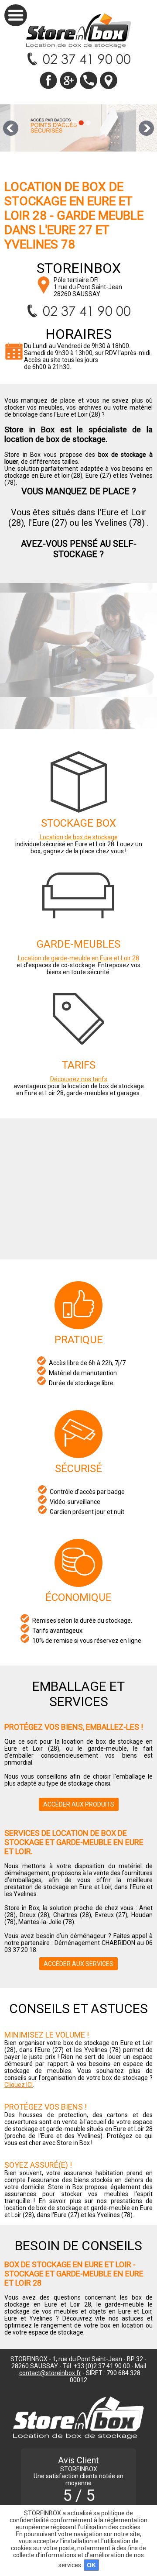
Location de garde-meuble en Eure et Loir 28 (78, 958)
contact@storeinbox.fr (50, 2373)
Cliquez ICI (19, 2085)
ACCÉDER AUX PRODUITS (79, 1804)
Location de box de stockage (79, 837)
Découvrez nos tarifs (79, 1079)
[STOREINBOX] (79, 31)
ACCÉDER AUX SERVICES (78, 1964)
